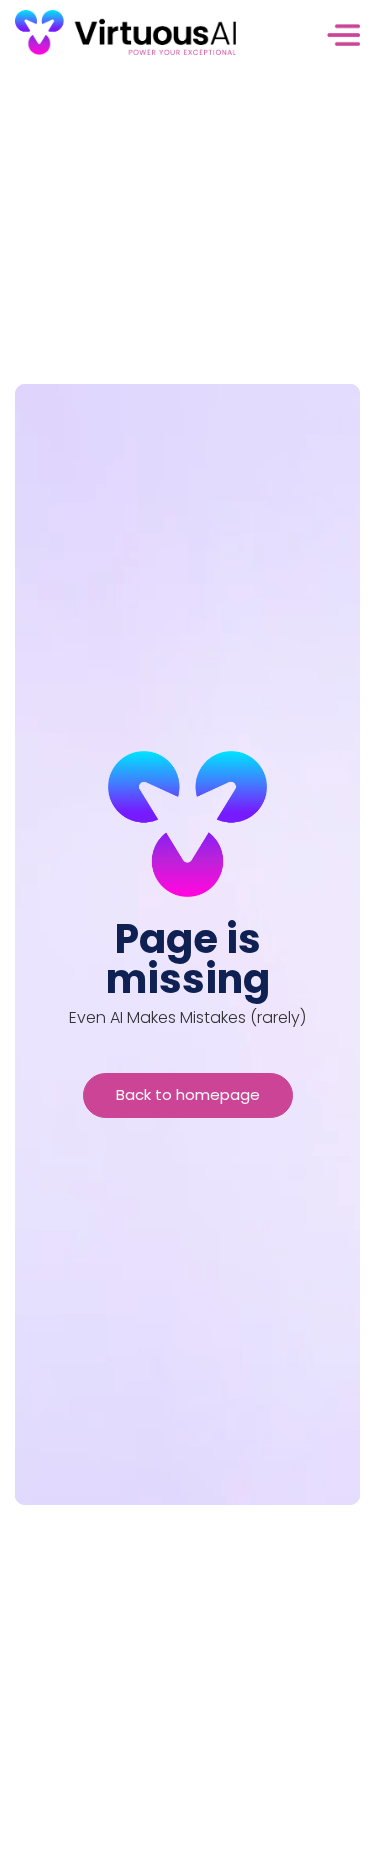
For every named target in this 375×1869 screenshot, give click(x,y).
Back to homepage (188, 1094)
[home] (125, 40)
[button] (298, 40)
